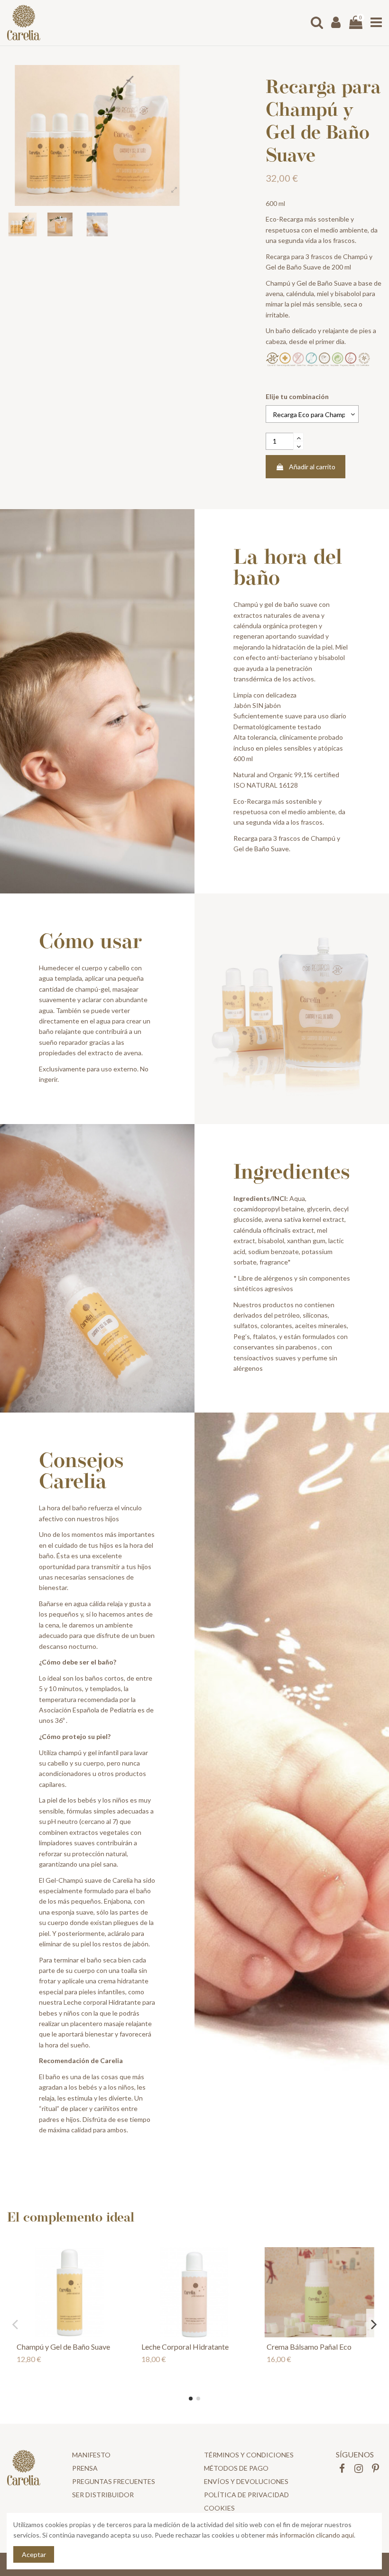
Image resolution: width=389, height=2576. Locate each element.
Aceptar (34, 2554)
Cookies (219, 2508)
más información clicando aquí (310, 2535)
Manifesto (91, 2455)
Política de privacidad (246, 2495)
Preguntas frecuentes (114, 2481)
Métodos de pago (236, 2468)
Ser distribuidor (103, 2495)
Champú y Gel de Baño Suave (63, 2347)
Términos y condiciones (249, 2455)
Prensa (85, 2468)
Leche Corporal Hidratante (185, 2347)
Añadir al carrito (312, 467)
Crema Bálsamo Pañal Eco (309, 2347)
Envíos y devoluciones (246, 2481)
